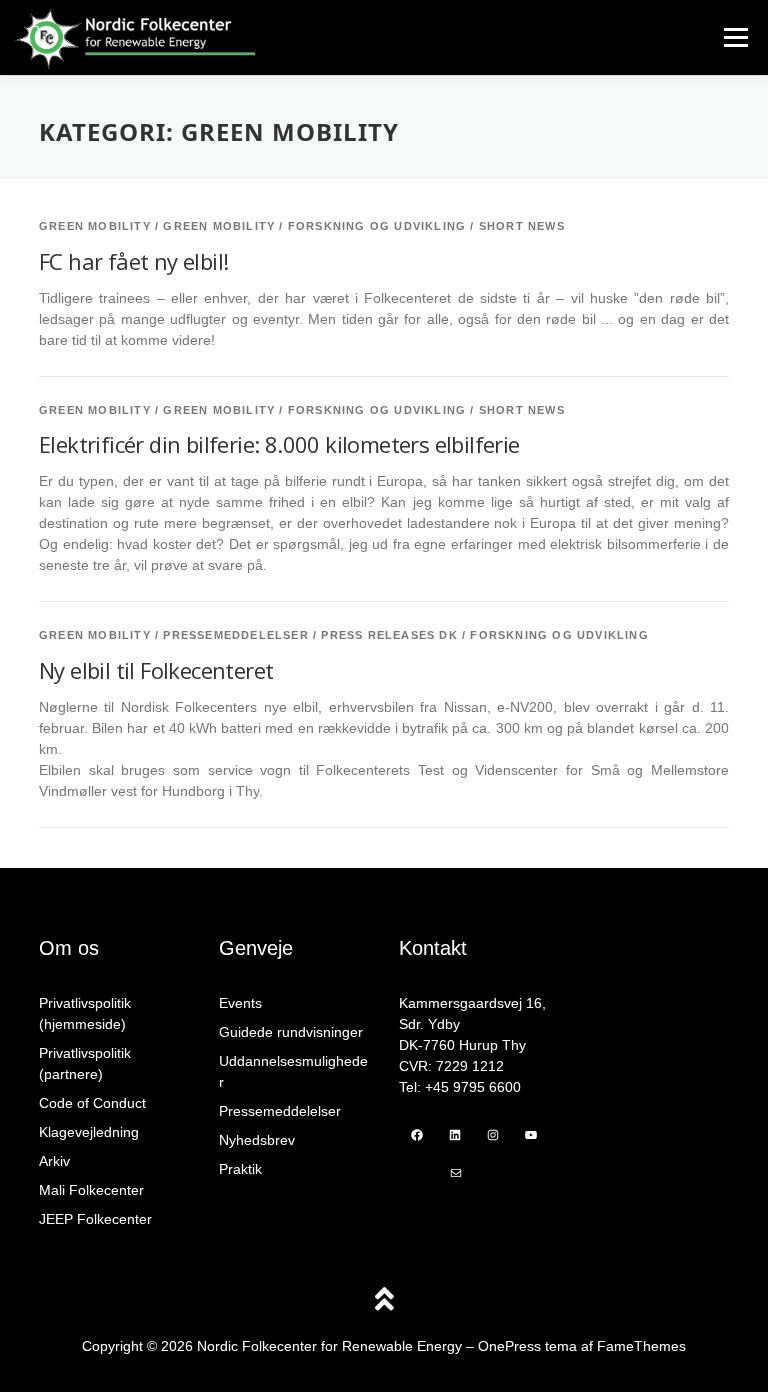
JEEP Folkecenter (95, 1219)
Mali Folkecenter (91, 1190)
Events (240, 1003)
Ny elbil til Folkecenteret (156, 670)
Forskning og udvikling (377, 226)
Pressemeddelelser (235, 635)
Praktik (240, 1169)
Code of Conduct (92, 1103)
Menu (735, 37)
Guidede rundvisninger (291, 1032)
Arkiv (54, 1161)
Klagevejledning (89, 1132)
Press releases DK (389, 635)
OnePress (509, 1346)
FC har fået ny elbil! (133, 261)
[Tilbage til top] (384, 1301)
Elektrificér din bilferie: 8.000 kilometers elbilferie (279, 444)
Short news (522, 226)
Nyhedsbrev (257, 1140)
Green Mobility (95, 226)
